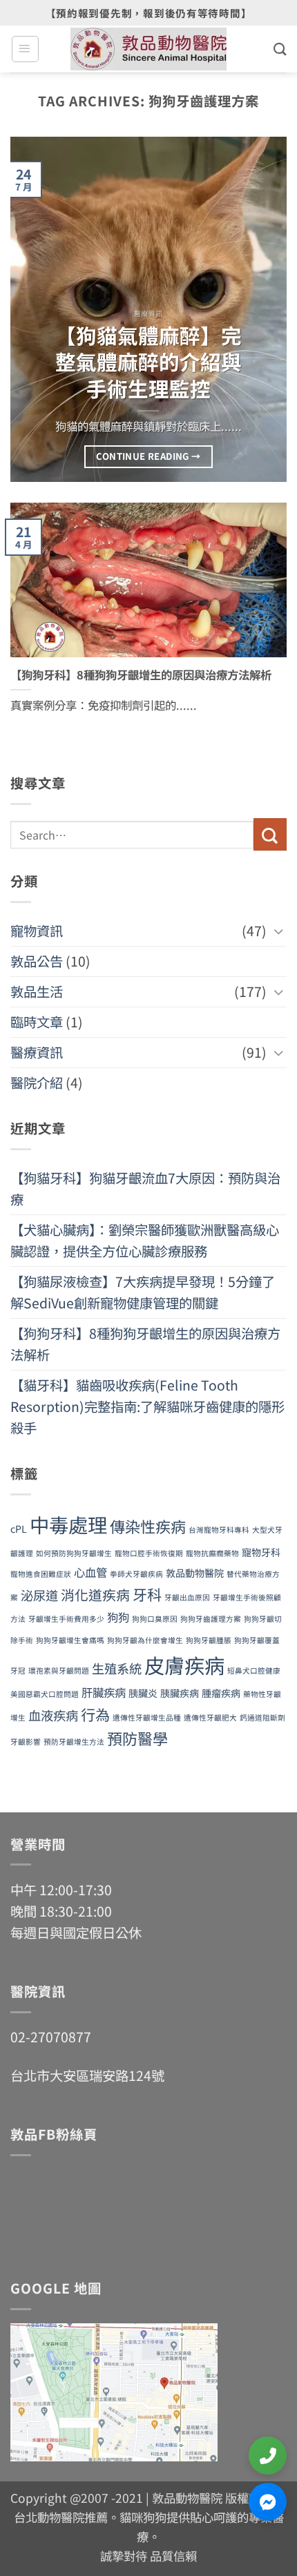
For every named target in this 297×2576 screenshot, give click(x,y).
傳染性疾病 (148, 1526)
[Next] (264, 309)
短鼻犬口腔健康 (254, 1670)
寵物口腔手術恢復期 (149, 1553)
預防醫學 (137, 1738)
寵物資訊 (37, 931)
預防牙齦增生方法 (74, 1742)
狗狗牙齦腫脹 (209, 1640)
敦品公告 (37, 961)
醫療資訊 (37, 1052)
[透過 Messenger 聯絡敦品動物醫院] (268, 2502)
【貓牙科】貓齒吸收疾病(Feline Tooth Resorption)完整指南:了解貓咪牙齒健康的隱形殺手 (147, 1406)
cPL (19, 1529)
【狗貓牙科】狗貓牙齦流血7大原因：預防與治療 (145, 1189)
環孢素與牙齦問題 (59, 1670)
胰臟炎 (143, 1693)
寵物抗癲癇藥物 (212, 1553)
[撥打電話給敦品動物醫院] (268, 2456)
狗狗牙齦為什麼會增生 (145, 1640)
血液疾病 (53, 1715)
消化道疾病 (95, 1595)
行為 (95, 1714)
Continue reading (148, 456)
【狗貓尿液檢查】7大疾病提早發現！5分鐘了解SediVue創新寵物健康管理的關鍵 (143, 1292)
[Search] (280, 49)
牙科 (147, 1594)
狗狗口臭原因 (155, 1619)
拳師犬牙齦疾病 (136, 1574)
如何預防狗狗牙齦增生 (74, 1553)
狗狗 (118, 1617)
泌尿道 (39, 1595)
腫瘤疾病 (221, 1693)
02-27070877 (51, 2037)
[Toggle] (278, 931)
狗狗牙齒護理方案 (211, 1619)
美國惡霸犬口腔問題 (45, 1694)
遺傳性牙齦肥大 (210, 1717)
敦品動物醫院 (195, 1573)
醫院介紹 (37, 1083)
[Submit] (270, 834)
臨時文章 (37, 1022)
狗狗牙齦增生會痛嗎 (70, 1640)
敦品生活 (37, 991)
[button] (25, 49)
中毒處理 (68, 1524)
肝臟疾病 (104, 1692)
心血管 (90, 1572)
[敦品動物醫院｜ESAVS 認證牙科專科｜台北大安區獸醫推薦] (148, 49)
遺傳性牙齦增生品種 (147, 1717)
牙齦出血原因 (187, 1597)
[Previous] (33, 309)
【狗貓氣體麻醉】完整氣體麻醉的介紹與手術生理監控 (148, 362)
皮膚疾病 (184, 1665)
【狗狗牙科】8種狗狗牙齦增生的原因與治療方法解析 (141, 675)
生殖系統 (117, 1668)
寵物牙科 (261, 1552)
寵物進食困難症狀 (41, 1574)
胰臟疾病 (180, 1693)
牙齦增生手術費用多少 (66, 1619)
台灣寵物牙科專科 (219, 1530)
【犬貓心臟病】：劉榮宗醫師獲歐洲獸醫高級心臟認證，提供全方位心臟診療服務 (145, 1240)
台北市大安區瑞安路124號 (87, 2075)
